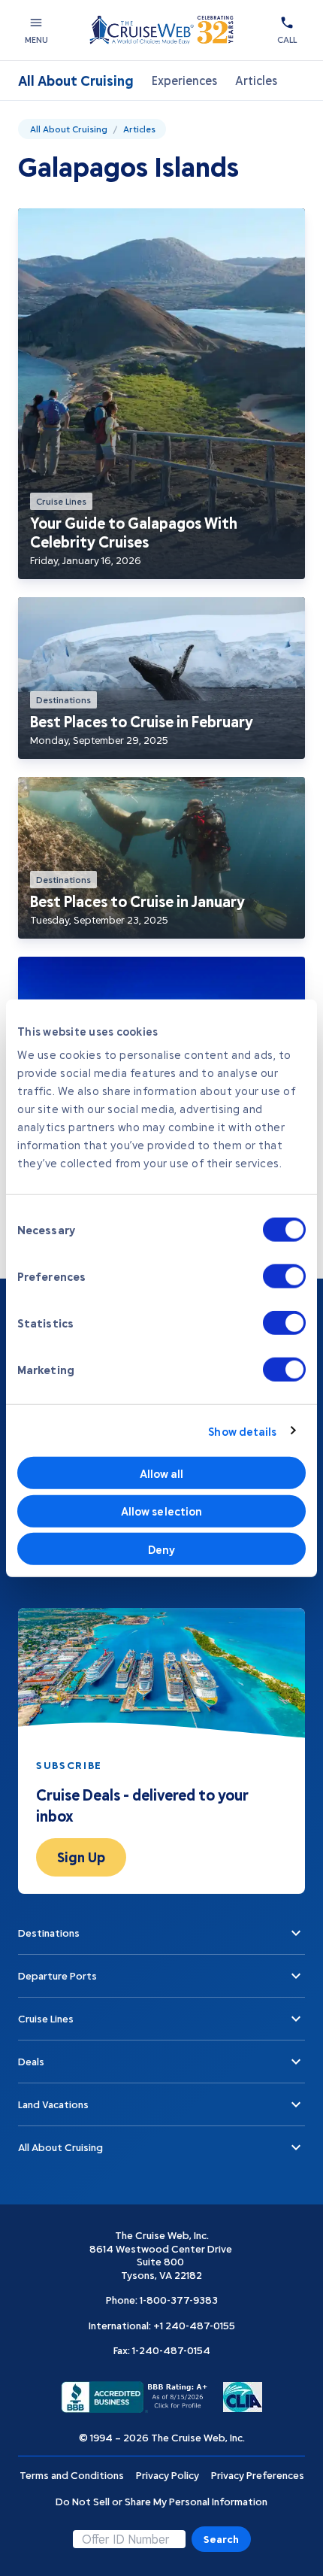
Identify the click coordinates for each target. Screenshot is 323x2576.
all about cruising (69, 129)
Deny (161, 1549)
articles (139, 129)
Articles (256, 80)
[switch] (284, 1276)
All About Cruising (76, 80)
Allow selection (162, 1511)
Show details (242, 1431)
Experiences (184, 80)
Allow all (162, 1473)
